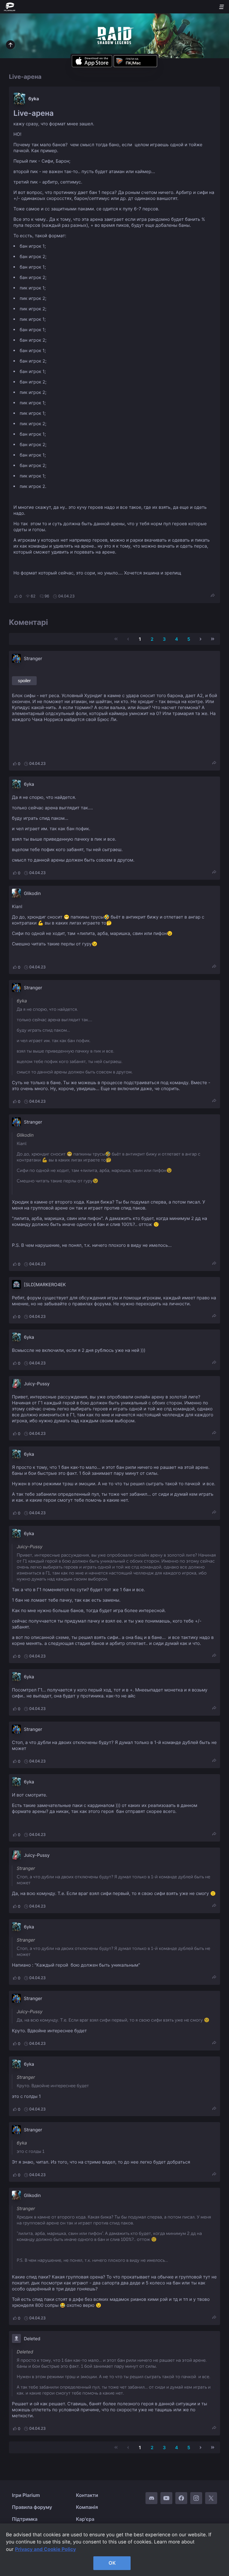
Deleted (32, 2339)
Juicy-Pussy (37, 1384)
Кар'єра (85, 2519)
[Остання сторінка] (213, 639)
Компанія (87, 2507)
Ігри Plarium (26, 2495)
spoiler (24, 681)
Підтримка (25, 2519)
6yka (34, 99)
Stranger (33, 658)
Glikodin (32, 893)
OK (112, 2563)
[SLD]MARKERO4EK (45, 1285)
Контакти (87, 2495)
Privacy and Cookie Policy (45, 2549)
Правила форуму (32, 2507)
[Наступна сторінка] (201, 639)
